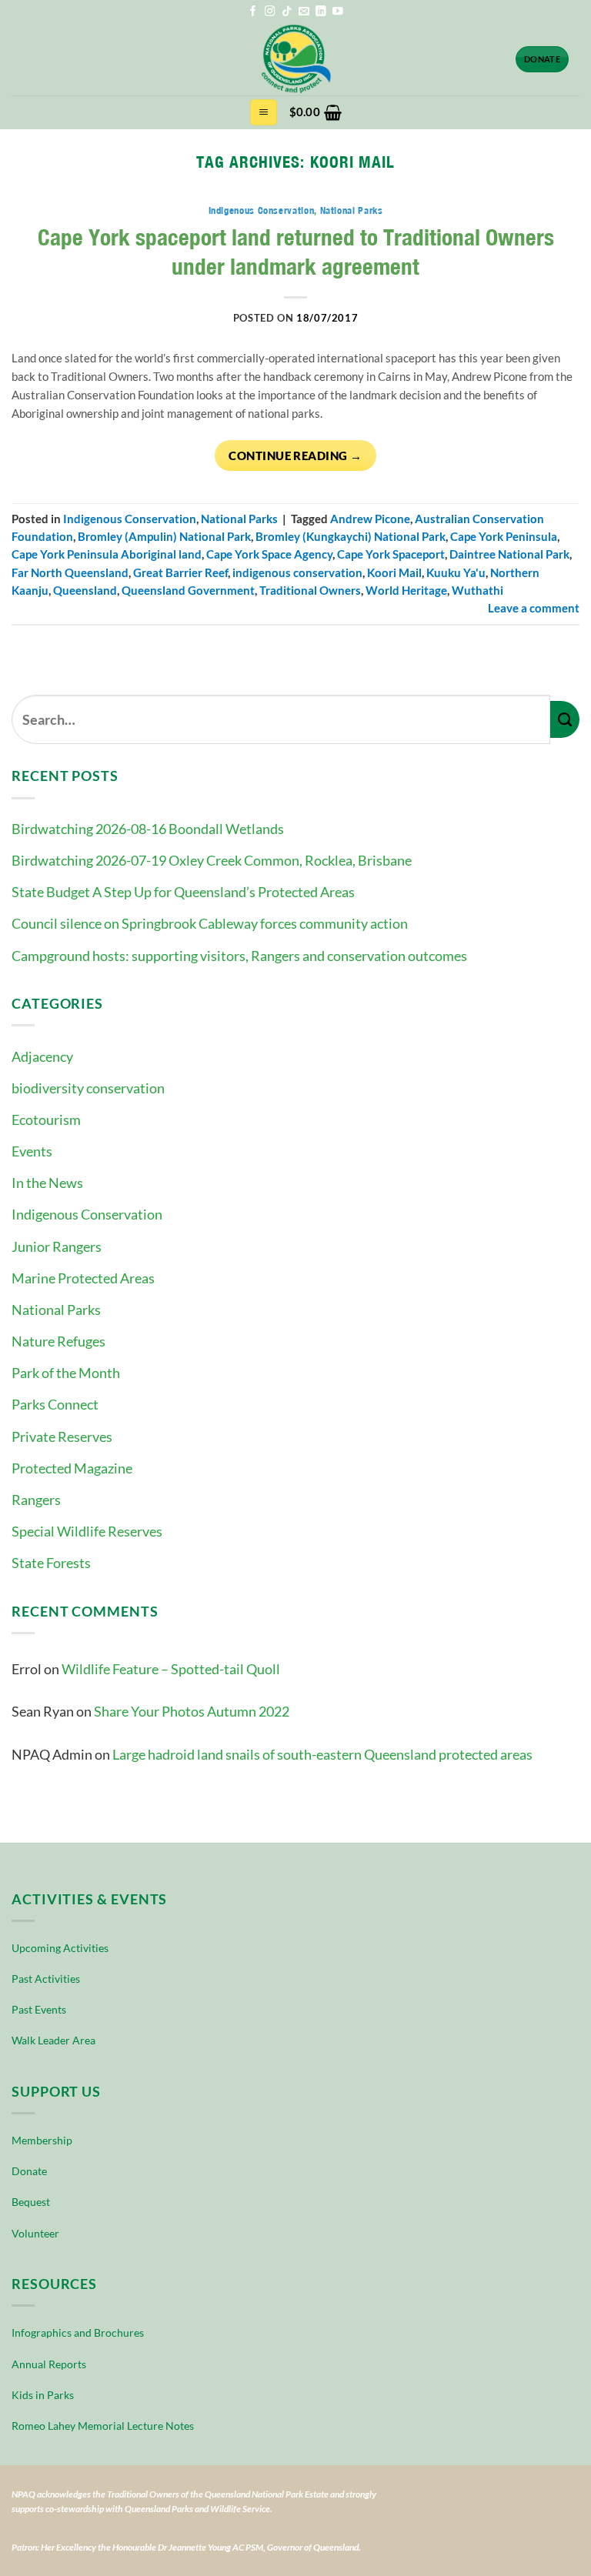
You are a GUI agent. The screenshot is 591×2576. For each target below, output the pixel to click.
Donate (29, 2171)
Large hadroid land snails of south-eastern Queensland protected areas (322, 1754)
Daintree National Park (509, 554)
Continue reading (295, 455)
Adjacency (42, 1056)
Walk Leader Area (53, 2040)
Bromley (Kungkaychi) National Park (351, 537)
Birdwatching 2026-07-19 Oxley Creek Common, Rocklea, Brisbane (212, 860)
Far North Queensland (70, 573)
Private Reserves (62, 1436)
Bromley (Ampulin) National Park (164, 537)
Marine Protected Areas (83, 1278)
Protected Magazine (72, 1468)
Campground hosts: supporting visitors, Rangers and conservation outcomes (239, 956)
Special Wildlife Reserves (87, 1531)
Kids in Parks (43, 2395)
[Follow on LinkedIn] (321, 12)
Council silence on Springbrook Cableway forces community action (210, 923)
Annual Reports (49, 2364)
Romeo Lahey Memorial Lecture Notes (103, 2426)
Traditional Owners (310, 591)
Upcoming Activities (60, 1948)
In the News (47, 1183)
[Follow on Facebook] (253, 12)
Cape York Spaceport (391, 554)
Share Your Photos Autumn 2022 (192, 1711)
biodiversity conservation (88, 1088)
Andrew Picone (370, 519)
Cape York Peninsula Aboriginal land (107, 554)
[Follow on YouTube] (338, 12)
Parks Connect (55, 1404)
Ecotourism (46, 1119)
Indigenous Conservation (87, 1214)
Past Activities (46, 1979)
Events (32, 1151)
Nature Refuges (58, 1341)
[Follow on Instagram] (270, 12)
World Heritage (406, 591)
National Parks (56, 1310)
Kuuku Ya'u (456, 573)
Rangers (36, 1500)
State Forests (51, 1563)
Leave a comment (534, 608)
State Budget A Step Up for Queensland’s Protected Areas (183, 892)
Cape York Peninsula (504, 537)
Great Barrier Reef (180, 573)
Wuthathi (477, 591)
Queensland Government (188, 591)
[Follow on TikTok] (287, 12)
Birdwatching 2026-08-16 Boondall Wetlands (148, 829)
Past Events (39, 2009)
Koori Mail (394, 573)
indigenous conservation (297, 573)
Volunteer (35, 2233)
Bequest (31, 2202)
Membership (42, 2140)
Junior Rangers (57, 1246)
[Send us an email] (304, 12)
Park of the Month (66, 1373)
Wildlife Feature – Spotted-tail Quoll (171, 1669)
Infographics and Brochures (78, 2332)
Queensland (85, 591)
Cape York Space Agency (269, 554)
